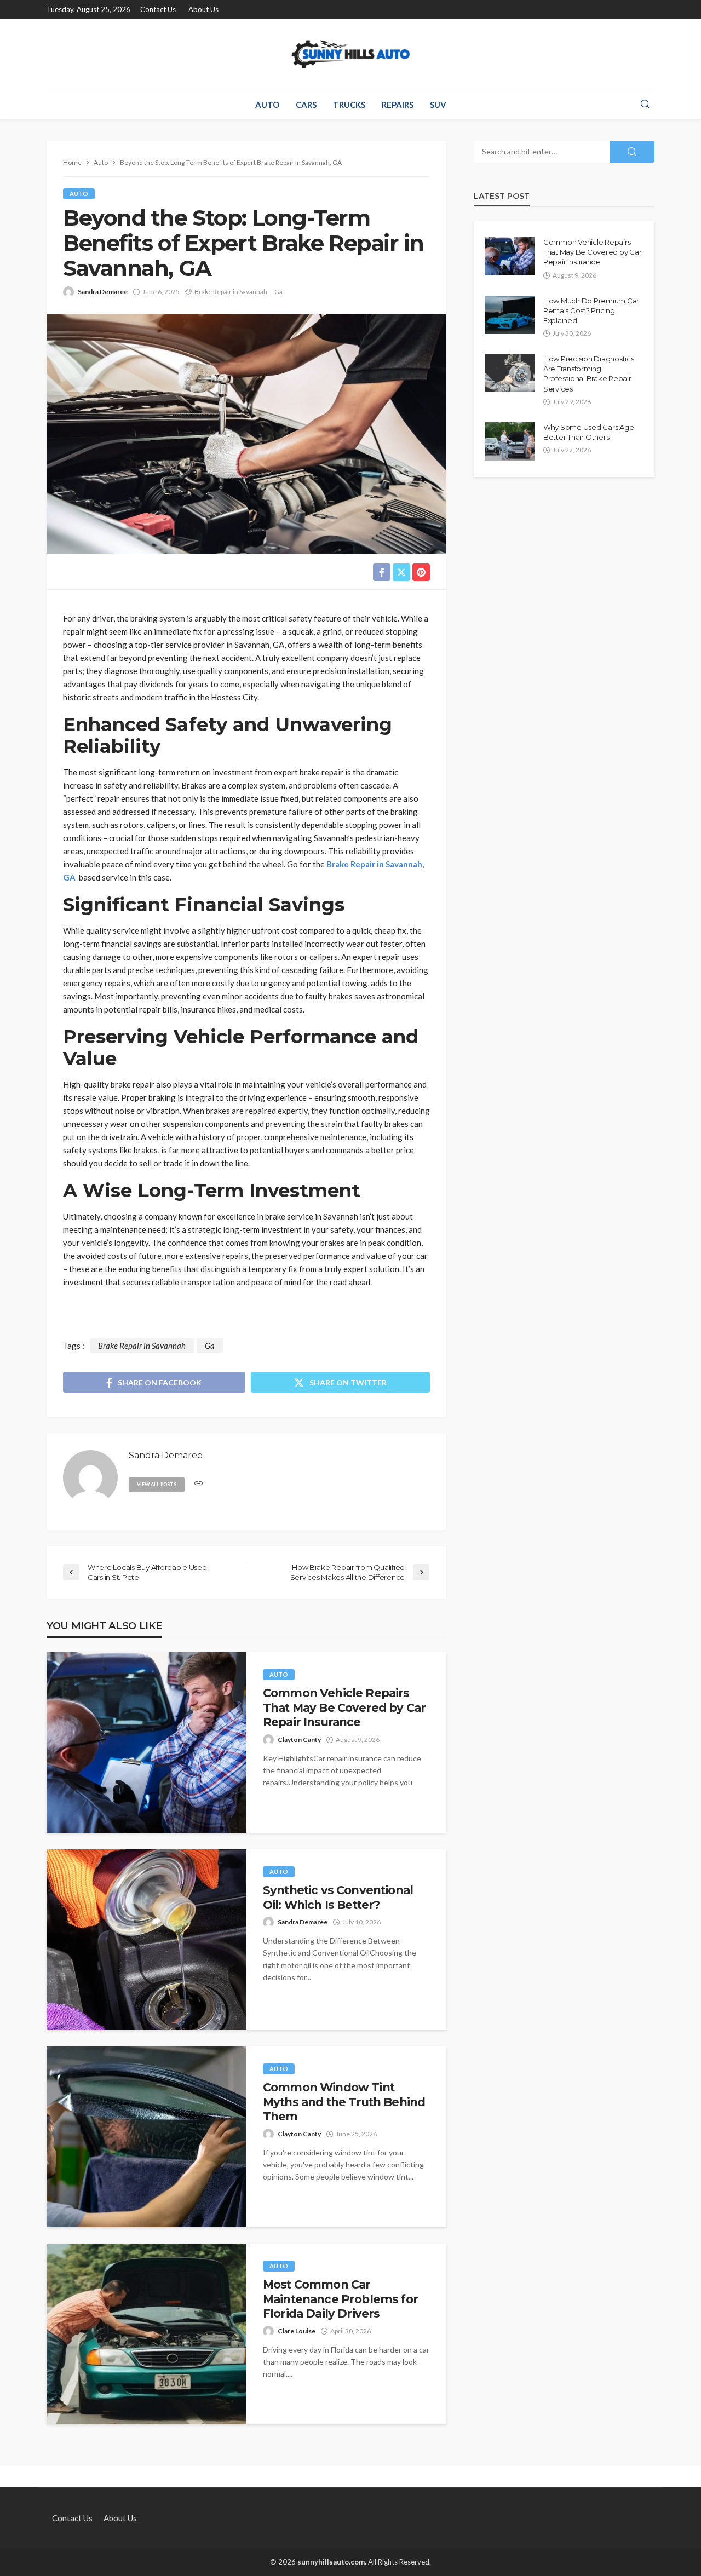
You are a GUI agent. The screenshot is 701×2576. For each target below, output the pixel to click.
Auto (267, 105)
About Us (203, 9)
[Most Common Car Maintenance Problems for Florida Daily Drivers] (146, 2334)
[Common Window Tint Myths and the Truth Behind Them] (146, 2137)
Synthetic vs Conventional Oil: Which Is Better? (338, 1897)
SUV (438, 105)
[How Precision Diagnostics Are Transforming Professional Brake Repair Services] (510, 373)
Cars (306, 105)
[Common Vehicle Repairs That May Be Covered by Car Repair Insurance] (146, 1743)
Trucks (349, 105)
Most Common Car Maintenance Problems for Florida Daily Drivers (340, 2299)
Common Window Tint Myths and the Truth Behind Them (344, 2102)
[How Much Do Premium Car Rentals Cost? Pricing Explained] (510, 315)
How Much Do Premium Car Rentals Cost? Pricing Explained (591, 311)
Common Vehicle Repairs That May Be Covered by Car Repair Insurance (344, 1707)
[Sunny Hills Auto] (350, 54)
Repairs (398, 105)
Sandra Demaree (103, 292)
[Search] (645, 105)
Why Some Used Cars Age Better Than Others (588, 432)
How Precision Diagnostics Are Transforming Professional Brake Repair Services (589, 374)
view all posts (157, 1484)
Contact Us (158, 9)
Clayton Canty (299, 1740)
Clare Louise (297, 2331)
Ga (278, 292)
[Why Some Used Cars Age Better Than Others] (510, 441)
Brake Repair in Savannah (231, 292)
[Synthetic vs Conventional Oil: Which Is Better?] (146, 1940)
